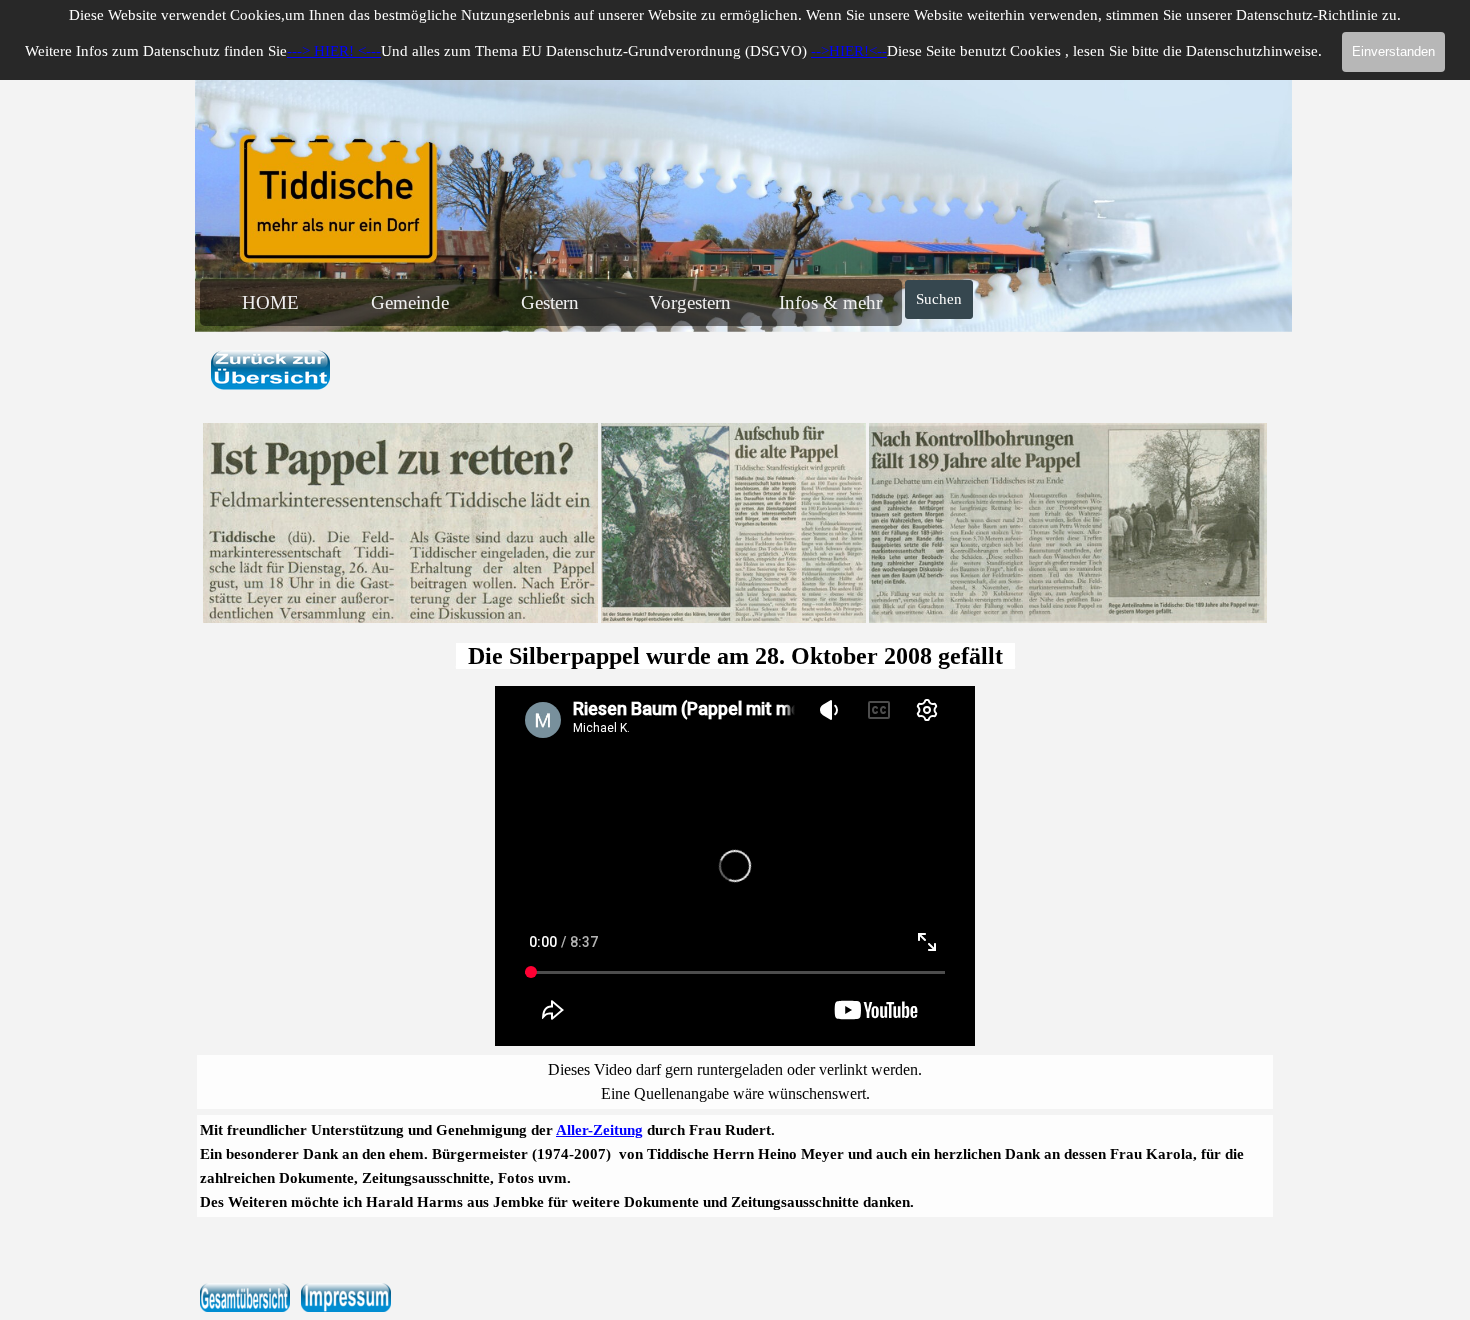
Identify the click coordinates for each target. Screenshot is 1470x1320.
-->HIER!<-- (849, 51)
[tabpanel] (735, 372)
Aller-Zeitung (599, 1130)
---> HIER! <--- (334, 51)
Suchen (939, 299)
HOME (270, 302)
